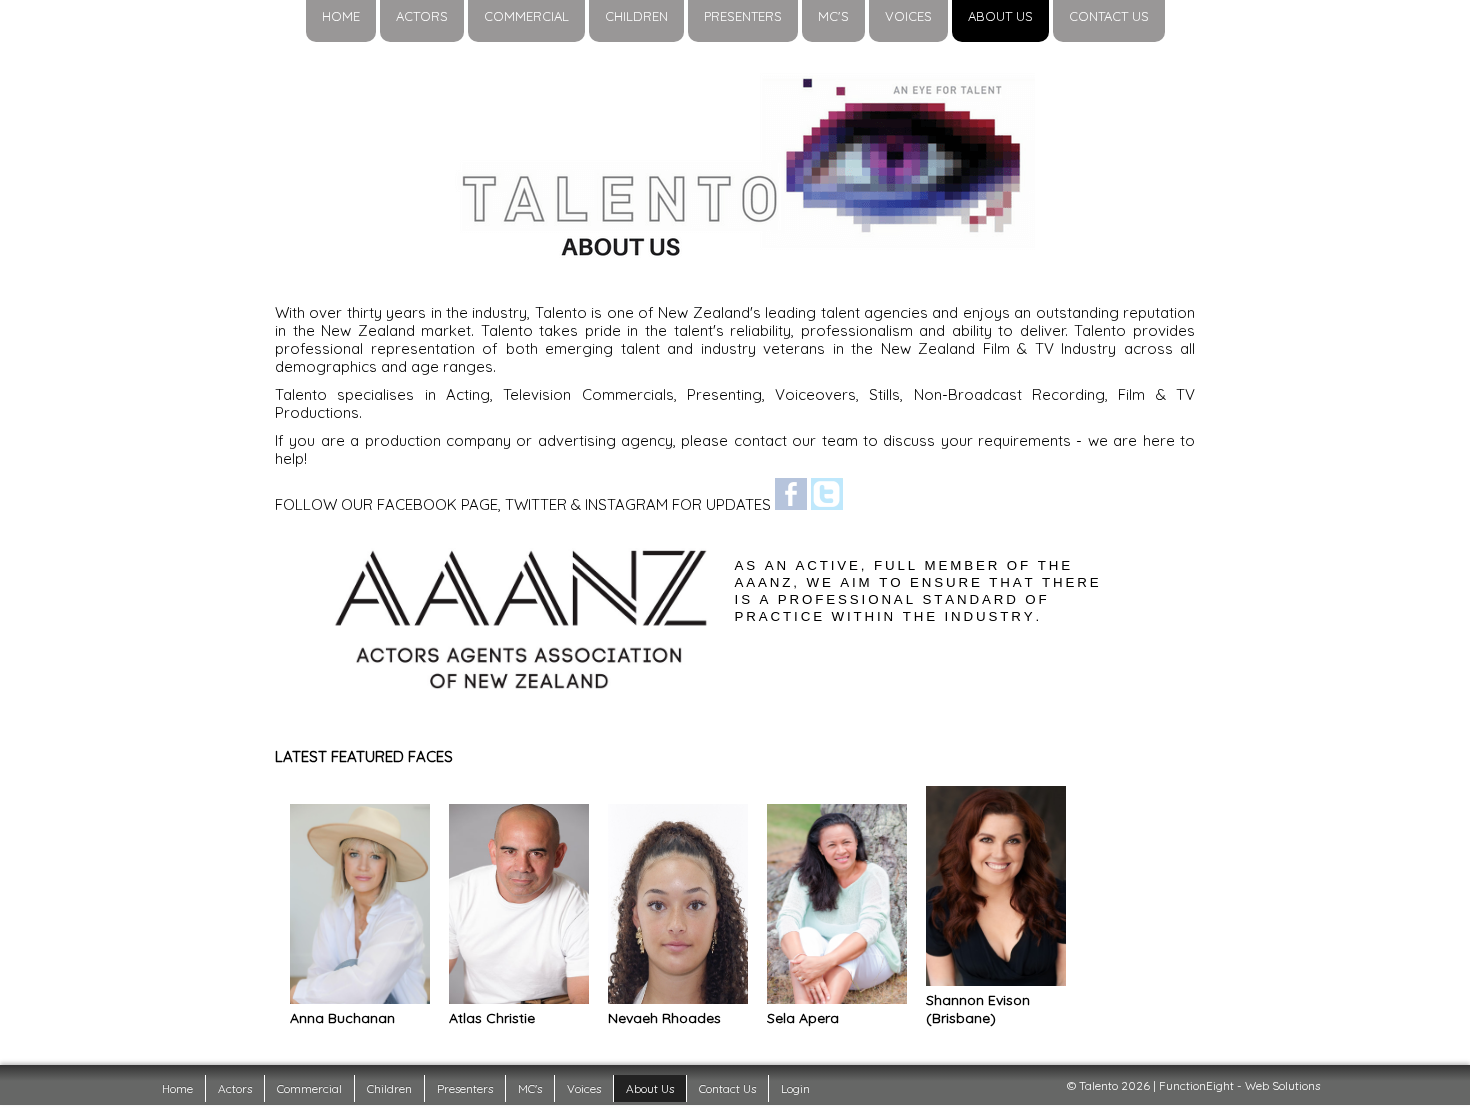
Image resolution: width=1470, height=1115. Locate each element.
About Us (650, 1088)
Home (177, 1088)
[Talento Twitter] (827, 504)
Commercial (309, 1088)
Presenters (465, 1088)
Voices (584, 1088)
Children (389, 1088)
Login (795, 1088)
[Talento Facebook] (791, 504)
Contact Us (727, 1088)
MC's (530, 1088)
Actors (235, 1088)
